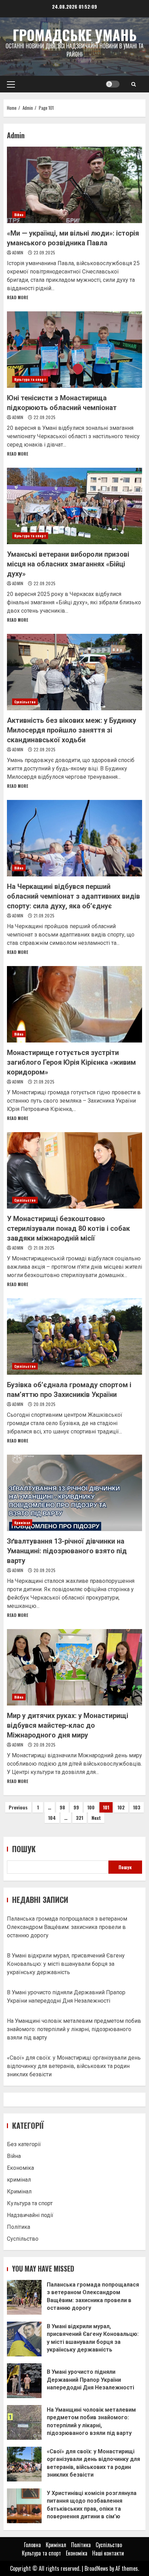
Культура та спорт (30, 379)
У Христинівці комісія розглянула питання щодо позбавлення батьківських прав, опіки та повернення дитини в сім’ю (24, 2506)
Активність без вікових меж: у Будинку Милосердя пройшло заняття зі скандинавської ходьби (74, 672)
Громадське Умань (74, 35)
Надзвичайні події (30, 2215)
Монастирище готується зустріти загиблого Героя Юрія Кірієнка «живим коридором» (74, 1004)
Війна (19, 215)
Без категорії (24, 2144)
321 (80, 1818)
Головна (32, 2545)
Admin (18, 252)
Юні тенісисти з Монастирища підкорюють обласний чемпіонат (74, 350)
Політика (19, 2227)
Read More (17, 297)
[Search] (134, 84)
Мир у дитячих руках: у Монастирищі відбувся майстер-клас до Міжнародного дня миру (74, 1667)
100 (91, 1807)
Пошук (24, 1849)
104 (52, 1818)
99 (76, 1807)
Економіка (20, 2168)
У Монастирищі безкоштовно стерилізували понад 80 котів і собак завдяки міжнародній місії (74, 1170)
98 (62, 1807)
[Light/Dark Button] (113, 84)
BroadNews (96, 2568)
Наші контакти (108, 2553)
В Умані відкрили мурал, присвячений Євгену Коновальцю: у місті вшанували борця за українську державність (66, 1964)
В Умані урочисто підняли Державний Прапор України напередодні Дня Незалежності (24, 2381)
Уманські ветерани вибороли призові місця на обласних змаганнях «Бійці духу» (74, 506)
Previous (18, 1807)
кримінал (19, 2180)
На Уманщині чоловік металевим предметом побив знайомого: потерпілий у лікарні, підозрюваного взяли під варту (74, 2029)
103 (137, 1807)
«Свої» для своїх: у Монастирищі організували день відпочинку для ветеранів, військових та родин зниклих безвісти (74, 2066)
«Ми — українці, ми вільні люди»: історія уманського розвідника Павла (74, 185)
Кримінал (22, 1523)
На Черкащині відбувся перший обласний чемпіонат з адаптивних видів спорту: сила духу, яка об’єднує (74, 838)
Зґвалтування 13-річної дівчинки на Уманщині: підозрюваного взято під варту (74, 1493)
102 (121, 1807)
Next (96, 1818)
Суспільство (25, 702)
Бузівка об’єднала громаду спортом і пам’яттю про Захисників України (74, 1336)
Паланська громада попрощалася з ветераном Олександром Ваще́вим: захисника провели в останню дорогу (67, 1927)
